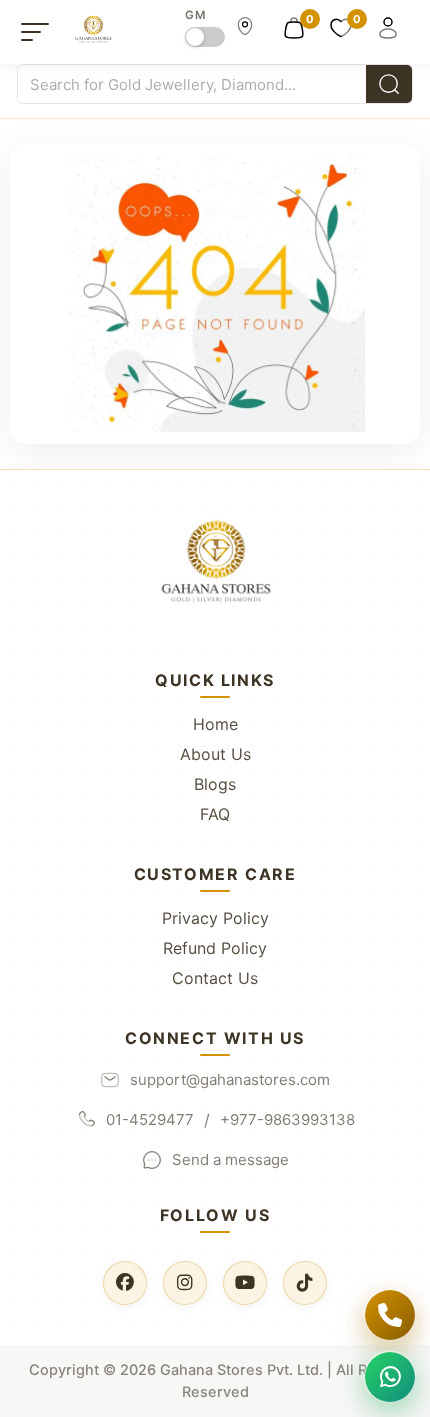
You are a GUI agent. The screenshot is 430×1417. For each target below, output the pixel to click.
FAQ (215, 814)
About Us (215, 754)
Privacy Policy (215, 918)
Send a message (230, 1159)
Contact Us (215, 978)
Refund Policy (215, 948)
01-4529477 (150, 1119)
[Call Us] (390, 1315)
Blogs (215, 784)
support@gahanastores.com (230, 1079)
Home (215, 724)
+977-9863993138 (287, 1119)
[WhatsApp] (390, 1377)
